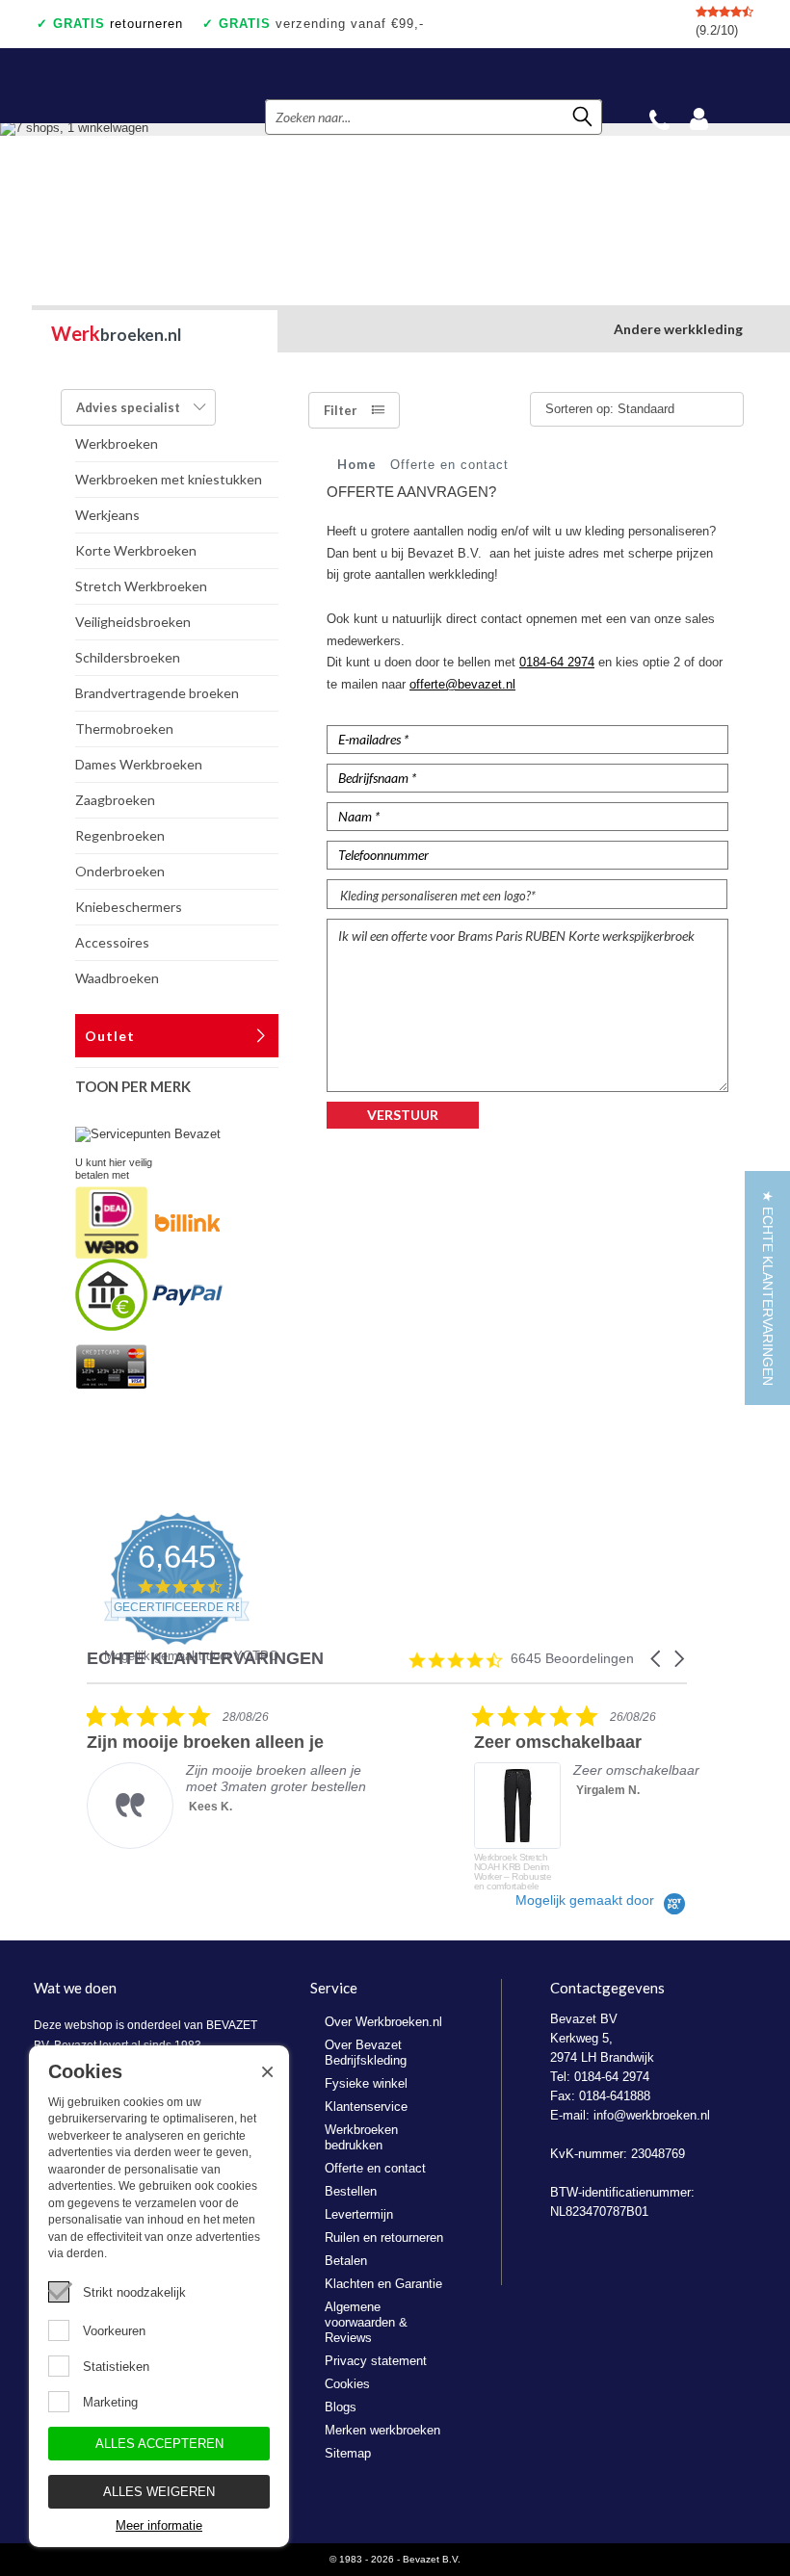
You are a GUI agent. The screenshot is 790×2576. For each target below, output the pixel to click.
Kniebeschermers (129, 907)
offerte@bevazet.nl (462, 684)
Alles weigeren (159, 2492)
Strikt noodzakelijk (134, 2292)
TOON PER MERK (133, 1086)
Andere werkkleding (678, 329)
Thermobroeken (124, 729)
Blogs (341, 2407)
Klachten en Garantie (383, 2284)
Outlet (110, 1036)
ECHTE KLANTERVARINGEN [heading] (205, 1659)
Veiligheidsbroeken (133, 622)
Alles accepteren (159, 2444)
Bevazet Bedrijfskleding (150, 86)
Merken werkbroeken (382, 2430)
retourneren (118, 24)
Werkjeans (107, 515)
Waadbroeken (117, 978)
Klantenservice (366, 2107)
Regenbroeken (120, 835)
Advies (128, 407)
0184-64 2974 (557, 662)
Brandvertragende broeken (157, 693)
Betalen (346, 2261)
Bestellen (351, 2191)
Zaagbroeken (115, 800)
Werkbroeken (117, 443)
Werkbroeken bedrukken (361, 2137)
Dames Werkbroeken (139, 764)
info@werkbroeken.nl (652, 2115)
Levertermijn (359, 2214)
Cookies (347, 2384)
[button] (657, 1659)
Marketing (110, 2402)
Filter (341, 410)
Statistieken (116, 2367)
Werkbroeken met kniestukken (169, 479)
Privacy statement (376, 2361)
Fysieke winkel (366, 2083)
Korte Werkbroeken (136, 550)
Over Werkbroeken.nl (383, 2022)
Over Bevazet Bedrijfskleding (366, 2053)
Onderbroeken (120, 871)
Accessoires (112, 942)
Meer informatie (159, 2525)
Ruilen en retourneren (384, 2238)
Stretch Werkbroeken (141, 586)
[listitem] (231, 1776)
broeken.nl (116, 333)
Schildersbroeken (128, 657)
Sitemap (348, 2453)
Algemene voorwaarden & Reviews (366, 2322)
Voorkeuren (114, 2331)
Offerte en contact (375, 2168)
